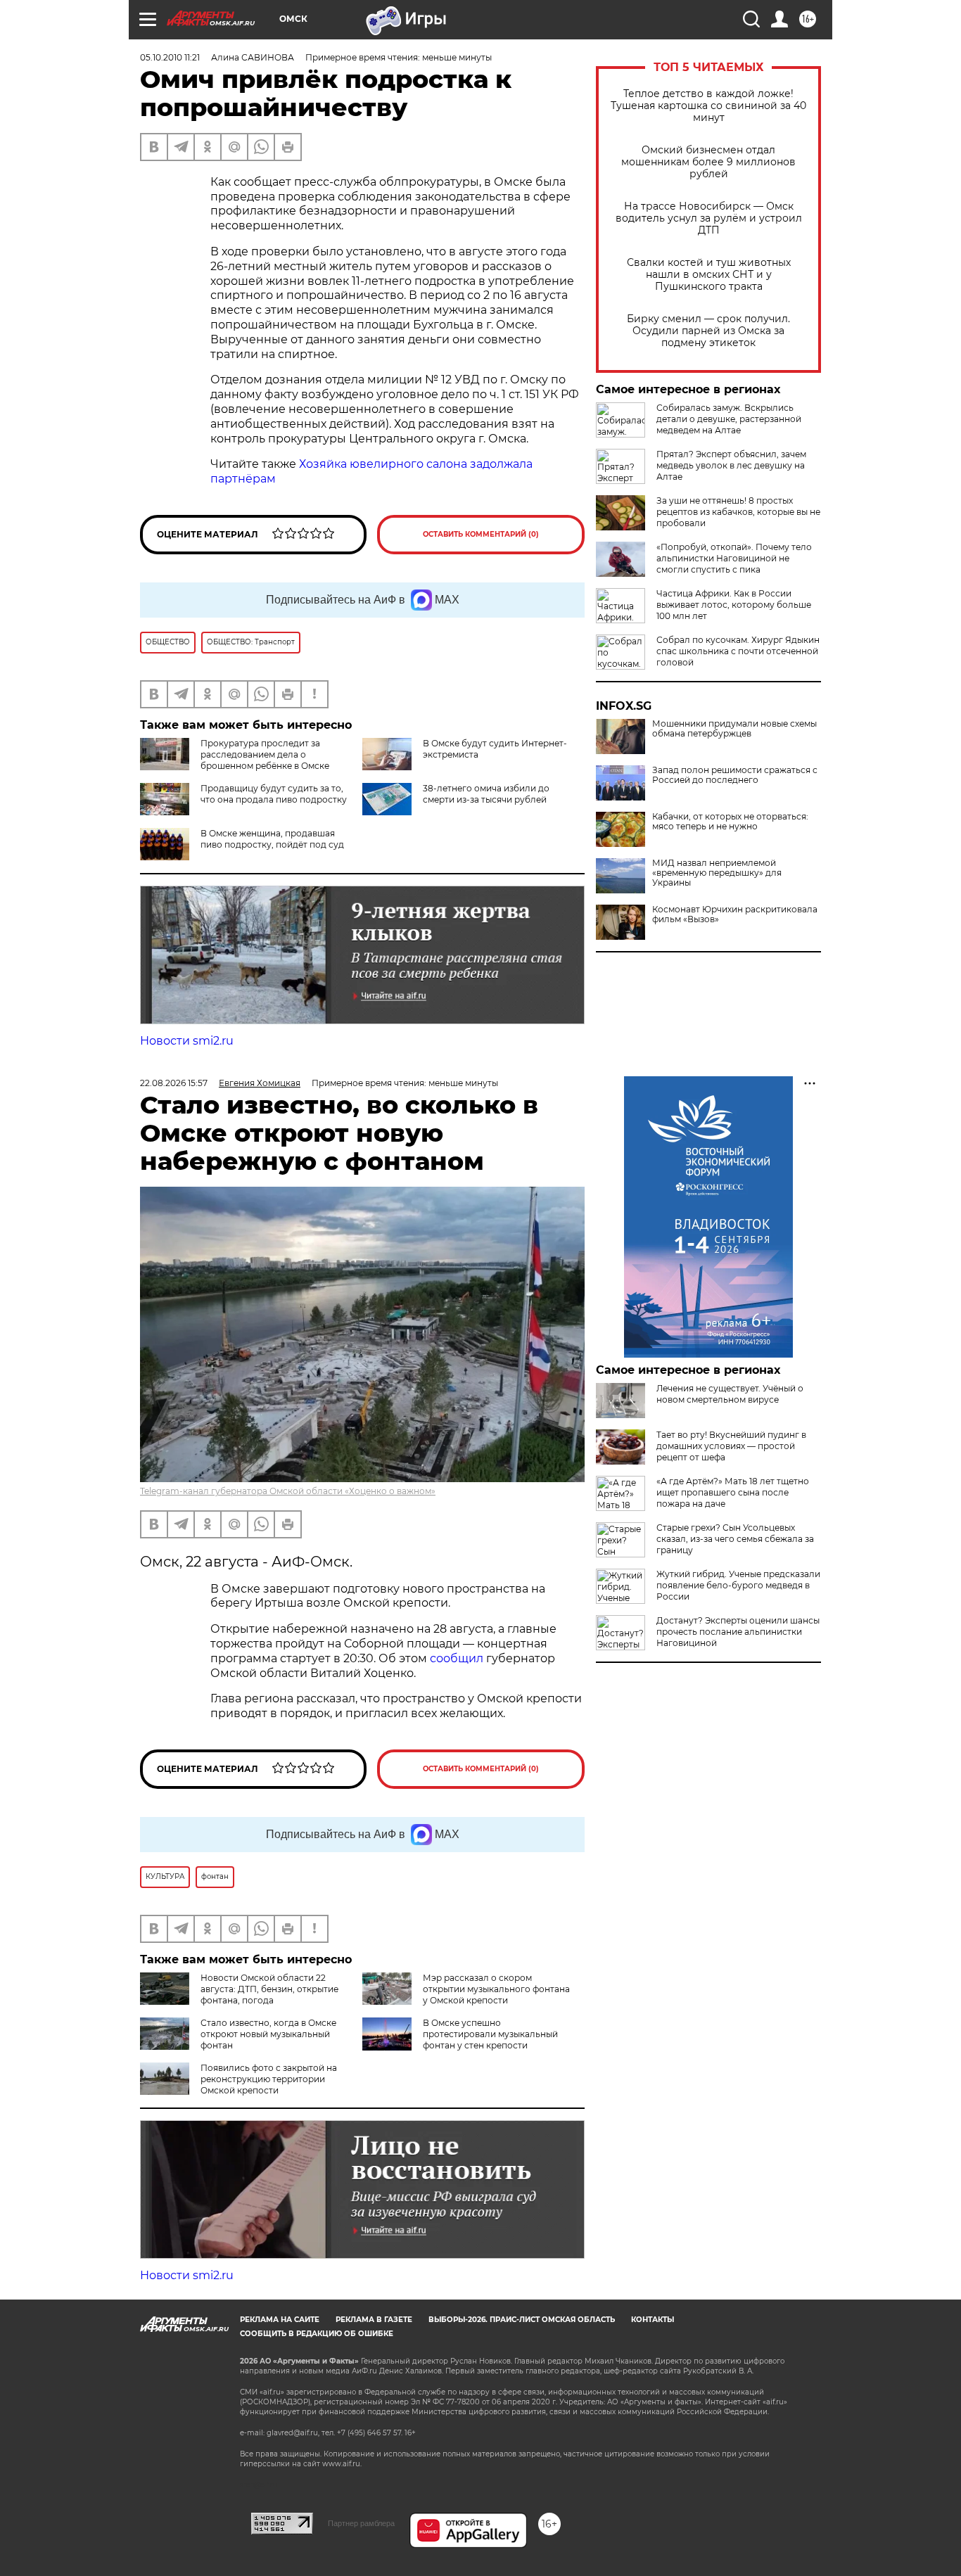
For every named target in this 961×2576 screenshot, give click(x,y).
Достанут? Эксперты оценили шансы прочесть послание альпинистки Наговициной (738, 1632)
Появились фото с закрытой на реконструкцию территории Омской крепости (269, 2079)
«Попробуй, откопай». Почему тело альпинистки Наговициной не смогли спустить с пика (734, 558)
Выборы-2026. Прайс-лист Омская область (522, 2320)
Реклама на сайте (280, 2320)
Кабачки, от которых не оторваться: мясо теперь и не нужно (730, 822)
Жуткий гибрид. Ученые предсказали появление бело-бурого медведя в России (738, 1585)
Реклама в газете (374, 2320)
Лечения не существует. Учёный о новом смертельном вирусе (730, 1394)
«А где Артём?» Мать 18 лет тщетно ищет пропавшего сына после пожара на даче (733, 1492)
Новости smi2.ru (187, 1041)
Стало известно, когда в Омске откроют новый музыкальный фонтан (268, 2034)
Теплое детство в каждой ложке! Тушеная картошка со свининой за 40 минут (708, 106)
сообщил (458, 1658)
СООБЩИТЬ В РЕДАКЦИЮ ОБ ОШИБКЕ (317, 2334)
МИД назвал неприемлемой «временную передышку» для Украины (717, 873)
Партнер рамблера (361, 2523)
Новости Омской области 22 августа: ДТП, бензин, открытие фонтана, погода (269, 1989)
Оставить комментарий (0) (481, 534)
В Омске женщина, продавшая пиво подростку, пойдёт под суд (272, 839)
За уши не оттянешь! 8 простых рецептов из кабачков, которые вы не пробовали (738, 512)
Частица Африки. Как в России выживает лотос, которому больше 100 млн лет (734, 605)
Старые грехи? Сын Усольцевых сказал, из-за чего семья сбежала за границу (735, 1539)
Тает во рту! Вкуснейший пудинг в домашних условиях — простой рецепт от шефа (731, 1446)
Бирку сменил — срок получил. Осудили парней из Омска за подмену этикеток (708, 331)
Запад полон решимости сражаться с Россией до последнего (735, 775)
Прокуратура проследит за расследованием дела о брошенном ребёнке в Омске (265, 754)
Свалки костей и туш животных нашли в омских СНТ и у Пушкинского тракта (709, 275)
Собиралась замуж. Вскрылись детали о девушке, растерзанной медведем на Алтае (729, 419)
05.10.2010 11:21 (170, 57)
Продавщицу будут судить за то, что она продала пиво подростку (274, 794)
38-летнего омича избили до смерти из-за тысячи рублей (486, 794)
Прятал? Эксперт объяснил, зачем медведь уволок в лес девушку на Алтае (731, 465)
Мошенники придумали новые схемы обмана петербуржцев (734, 729)
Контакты (653, 2320)
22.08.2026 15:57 (174, 1083)
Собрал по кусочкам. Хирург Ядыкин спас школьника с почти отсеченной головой (738, 651)
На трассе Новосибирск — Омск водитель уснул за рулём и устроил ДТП (709, 218)
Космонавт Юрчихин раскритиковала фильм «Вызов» (735, 914)
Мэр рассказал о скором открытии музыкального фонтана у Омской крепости (496, 1989)
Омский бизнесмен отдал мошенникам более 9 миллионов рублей (708, 162)
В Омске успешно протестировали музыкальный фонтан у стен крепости (490, 2034)
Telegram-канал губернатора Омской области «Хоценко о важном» (288, 1491)
